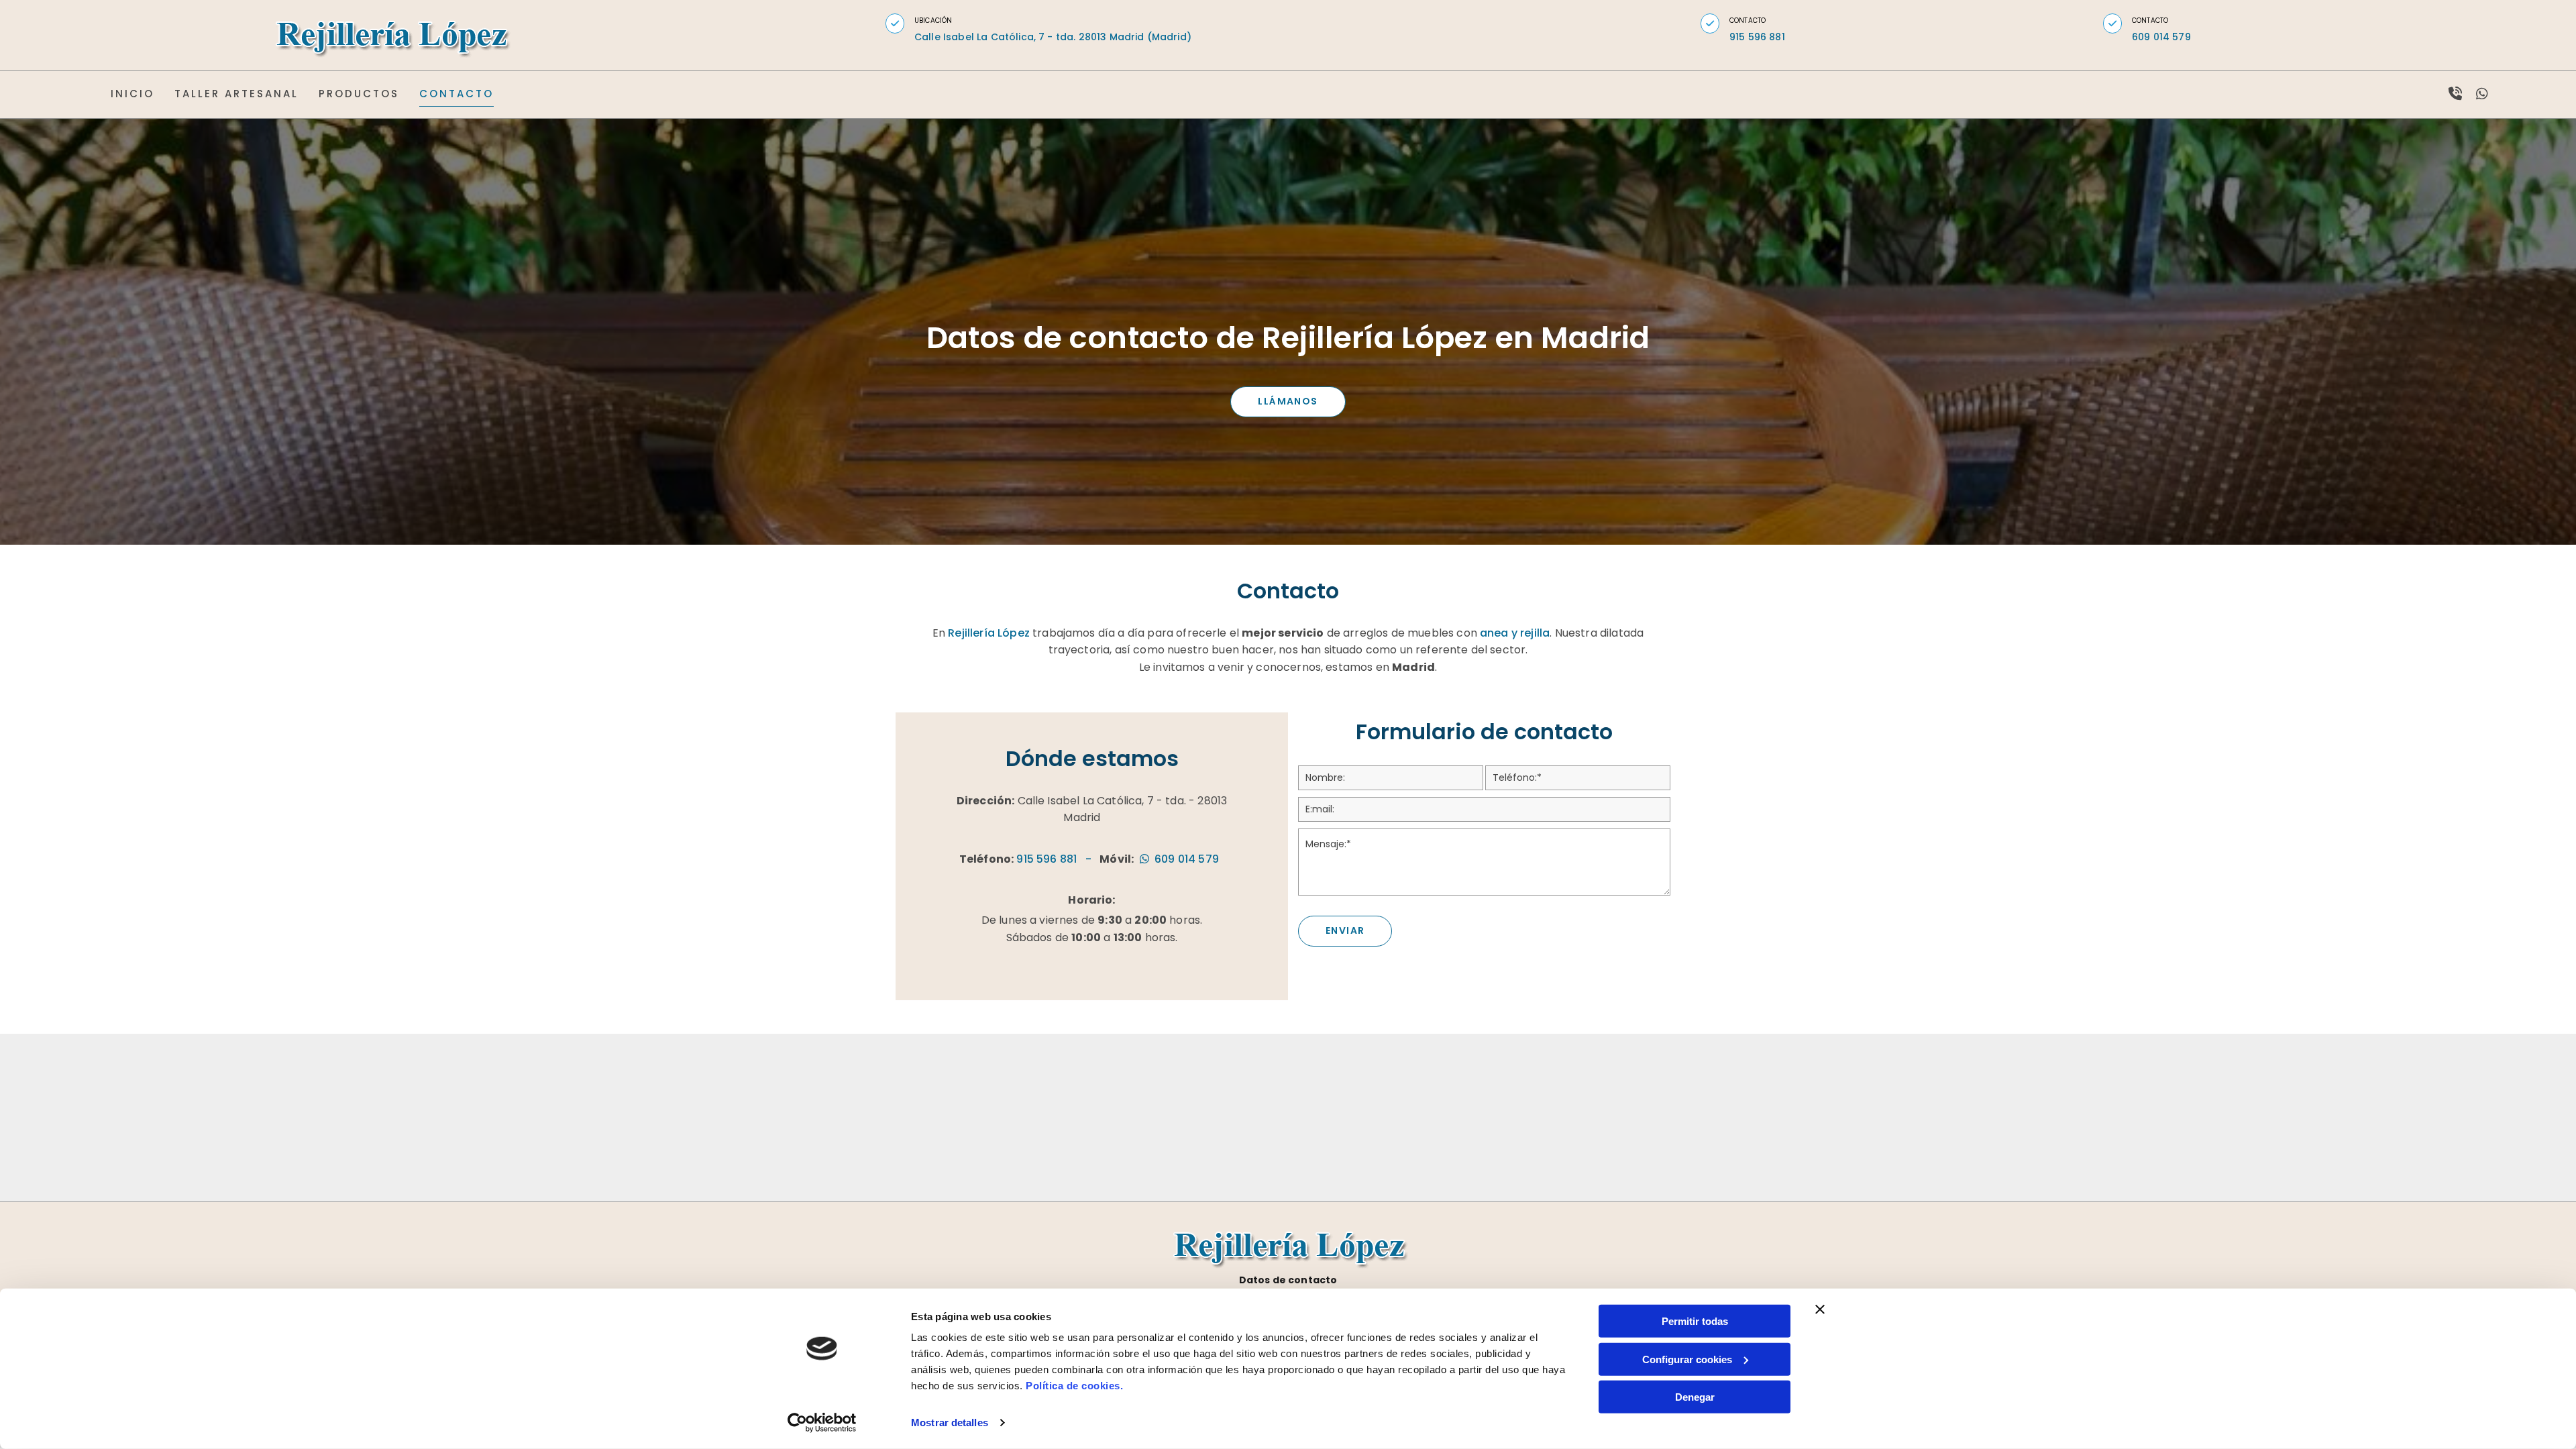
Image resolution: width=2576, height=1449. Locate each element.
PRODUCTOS (359, 94)
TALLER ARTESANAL (236, 94)
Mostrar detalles (950, 1423)
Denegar (1695, 1397)
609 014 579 (2161, 37)
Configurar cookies (1687, 1359)
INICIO (132, 94)
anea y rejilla (1515, 633)
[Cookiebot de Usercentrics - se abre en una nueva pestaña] (822, 1423)
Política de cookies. (1074, 1386)
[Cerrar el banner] (1820, 1309)
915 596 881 (1046, 859)
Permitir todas (1695, 1321)
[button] (895, 23)
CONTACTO (457, 94)
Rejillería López (989, 633)
